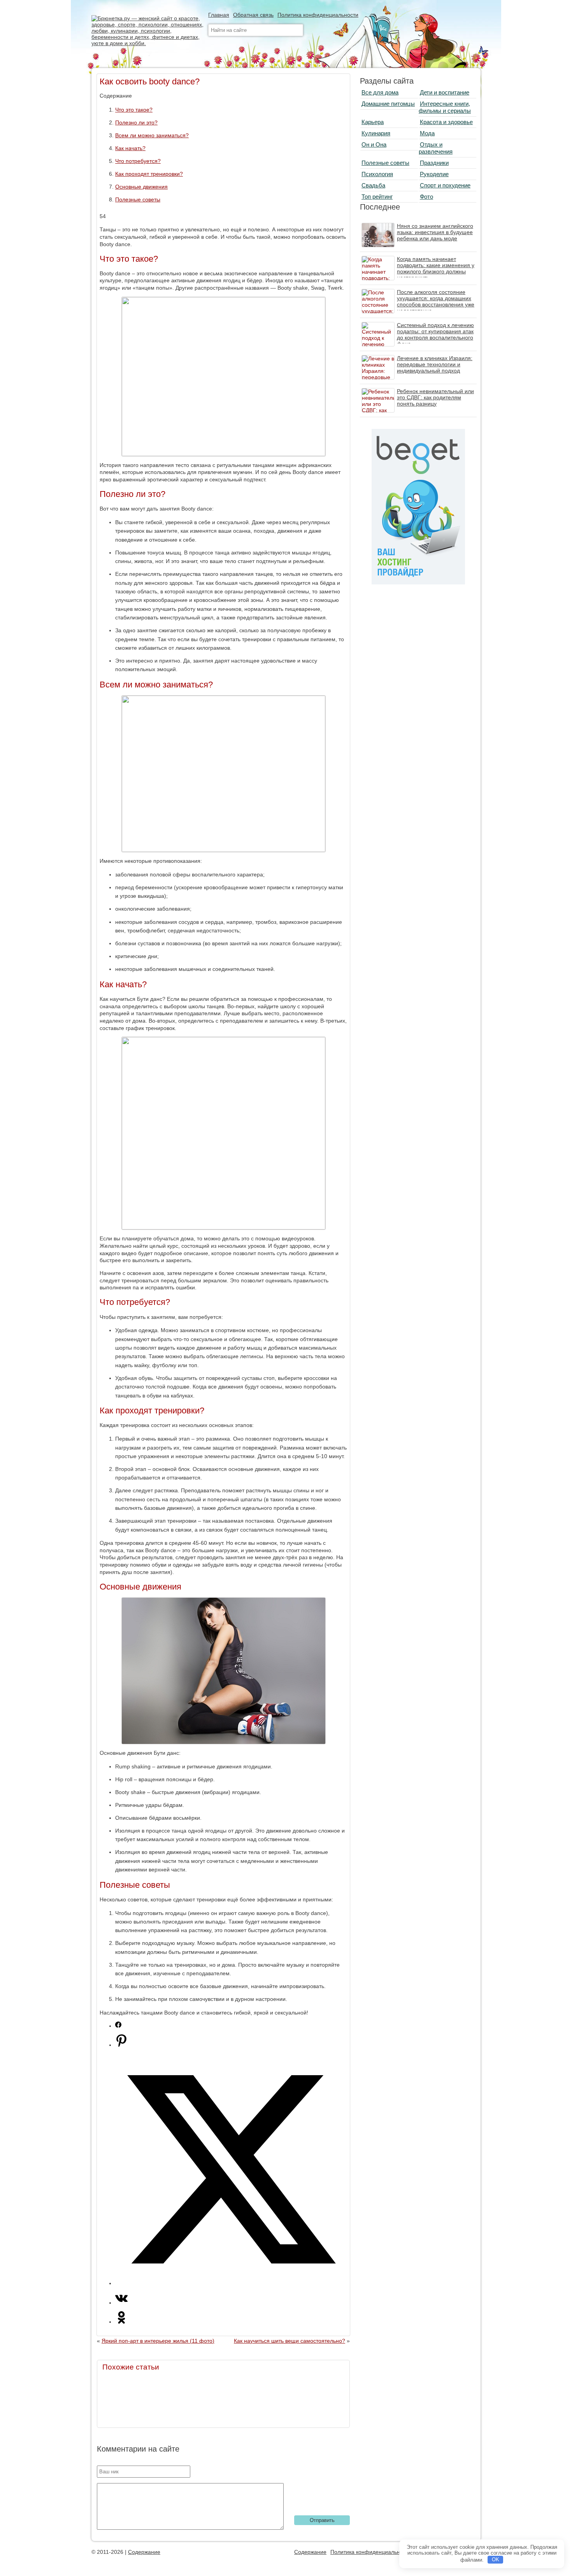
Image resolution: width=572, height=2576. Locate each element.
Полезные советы (138, 199)
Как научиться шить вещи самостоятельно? (290, 2341)
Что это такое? (134, 110)
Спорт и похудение (445, 185)
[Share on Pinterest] (121, 2045)
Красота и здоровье (446, 122)
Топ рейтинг (377, 197)
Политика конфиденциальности (318, 15)
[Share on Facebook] (118, 2026)
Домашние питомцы (388, 104)
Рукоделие (434, 174)
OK (496, 2559)
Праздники (434, 163)
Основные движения (141, 187)
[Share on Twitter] (231, 2283)
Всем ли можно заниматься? (152, 135)
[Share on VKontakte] (121, 2303)
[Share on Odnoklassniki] (121, 2322)
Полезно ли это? (136, 122)
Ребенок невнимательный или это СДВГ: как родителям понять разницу (435, 397)
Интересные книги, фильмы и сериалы (445, 107)
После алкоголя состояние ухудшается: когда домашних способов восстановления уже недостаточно (436, 301)
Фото (426, 197)
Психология (377, 174)
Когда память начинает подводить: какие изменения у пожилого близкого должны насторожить (436, 268)
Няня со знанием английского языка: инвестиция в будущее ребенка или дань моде (435, 232)
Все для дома (380, 92)
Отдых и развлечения (436, 148)
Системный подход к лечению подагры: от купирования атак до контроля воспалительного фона (435, 334)
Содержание (144, 2552)
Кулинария (376, 133)
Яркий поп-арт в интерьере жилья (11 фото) (158, 2341)
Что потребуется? (138, 161)
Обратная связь (253, 15)
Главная (219, 15)
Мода (427, 133)
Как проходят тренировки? (149, 174)
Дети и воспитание (445, 92)
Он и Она (374, 144)
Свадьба (373, 185)
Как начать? (130, 148)
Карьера (373, 122)
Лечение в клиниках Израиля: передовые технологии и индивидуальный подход (435, 364)
